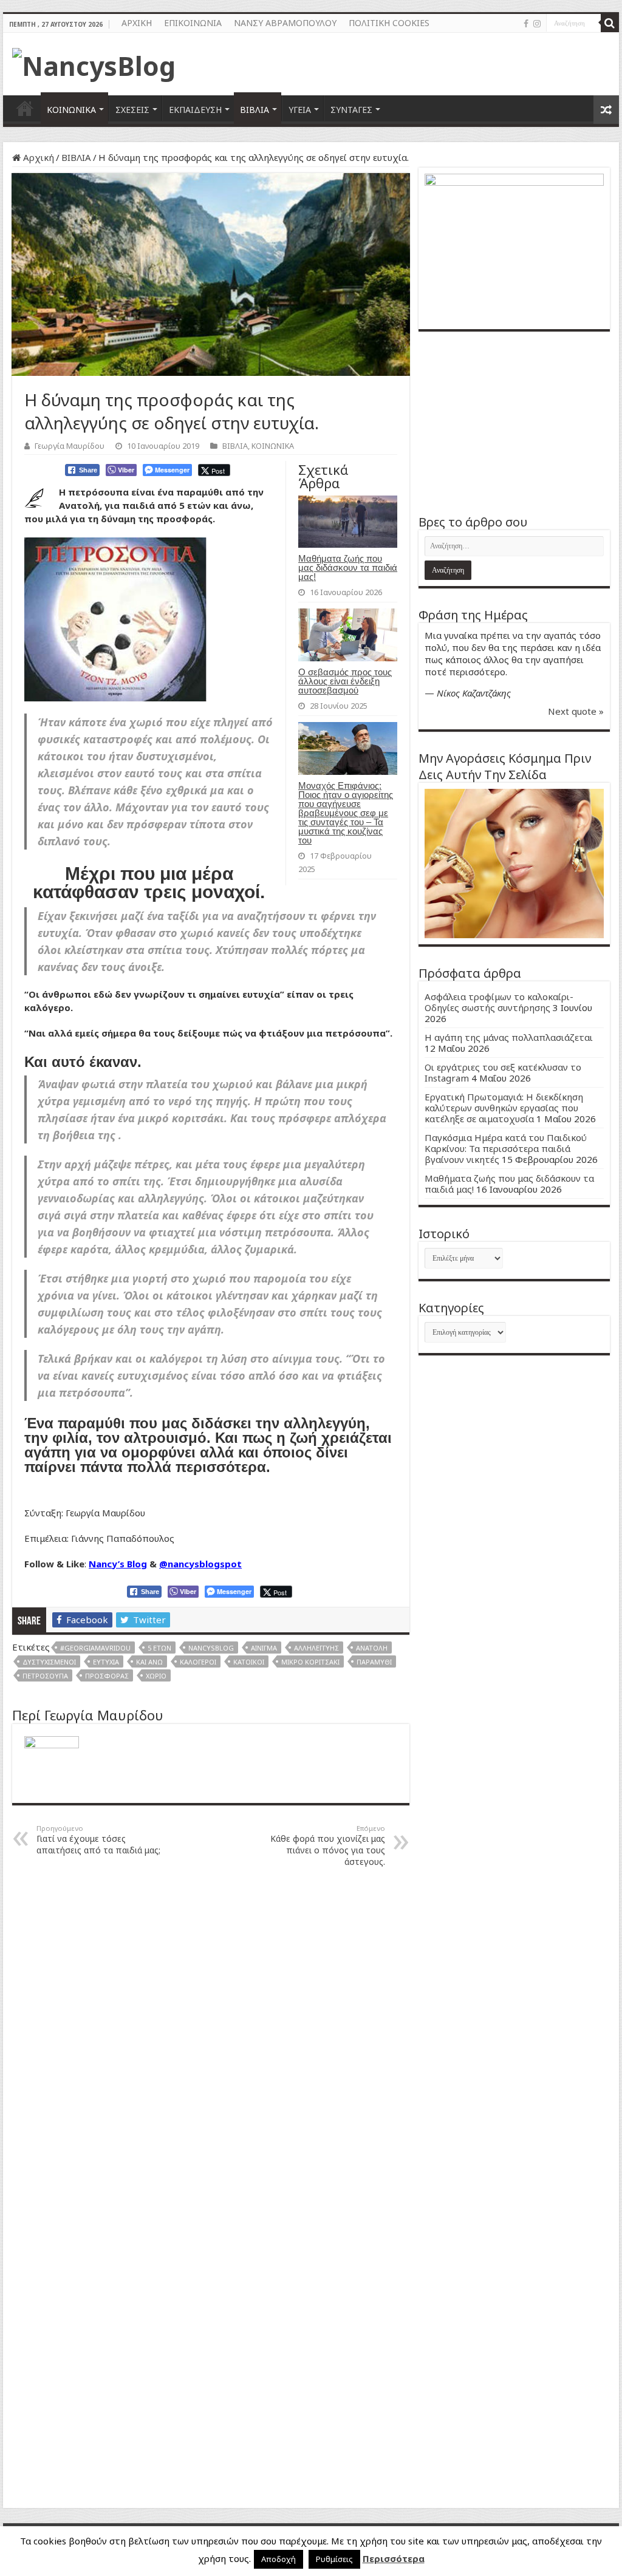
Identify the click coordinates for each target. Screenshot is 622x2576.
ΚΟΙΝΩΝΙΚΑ (71, 110)
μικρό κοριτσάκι (310, 1662)
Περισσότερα (394, 2558)
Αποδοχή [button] (279, 2559)
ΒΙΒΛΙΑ (255, 110)
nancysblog (211, 1648)
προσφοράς (107, 1676)
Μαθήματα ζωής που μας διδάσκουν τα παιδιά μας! (348, 567)
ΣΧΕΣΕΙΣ (132, 110)
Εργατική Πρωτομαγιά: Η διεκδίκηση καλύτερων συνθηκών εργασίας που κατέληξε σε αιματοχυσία (504, 1108)
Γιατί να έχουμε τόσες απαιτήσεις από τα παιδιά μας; (98, 1840)
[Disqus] (211, 2031)
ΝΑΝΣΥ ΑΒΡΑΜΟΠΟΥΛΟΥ (285, 23)
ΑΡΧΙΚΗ (137, 23)
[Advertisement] (514, 423)
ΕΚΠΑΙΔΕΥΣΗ (195, 110)
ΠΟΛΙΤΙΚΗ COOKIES (389, 23)
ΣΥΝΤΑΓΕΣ (351, 110)
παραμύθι (374, 1662)
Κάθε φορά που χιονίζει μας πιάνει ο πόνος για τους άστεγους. (328, 1845)
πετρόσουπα (45, 1676)
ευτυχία (106, 1662)
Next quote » (576, 711)
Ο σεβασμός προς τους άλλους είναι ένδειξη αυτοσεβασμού (345, 681)
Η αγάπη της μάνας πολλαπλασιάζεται (509, 1037)
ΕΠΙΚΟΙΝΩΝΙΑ (193, 23)
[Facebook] (526, 24)
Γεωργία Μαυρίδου (70, 446)
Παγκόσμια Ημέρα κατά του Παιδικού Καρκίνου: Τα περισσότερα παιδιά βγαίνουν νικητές (506, 1148)
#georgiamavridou (95, 1648)
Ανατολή (372, 1648)
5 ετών (159, 1648)
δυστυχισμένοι (49, 1662)
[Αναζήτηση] (610, 23)
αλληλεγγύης (316, 1648)
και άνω (149, 1662)
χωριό (156, 1676)
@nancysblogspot (200, 1564)
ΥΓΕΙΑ (300, 110)
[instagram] (537, 24)
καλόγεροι (198, 1662)
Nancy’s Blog (118, 1564)
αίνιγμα (264, 1648)
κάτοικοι (249, 1662)
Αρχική (37, 157)
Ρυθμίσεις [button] (334, 2559)
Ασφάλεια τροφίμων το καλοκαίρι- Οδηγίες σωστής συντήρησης (499, 1002)
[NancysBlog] (94, 63)
